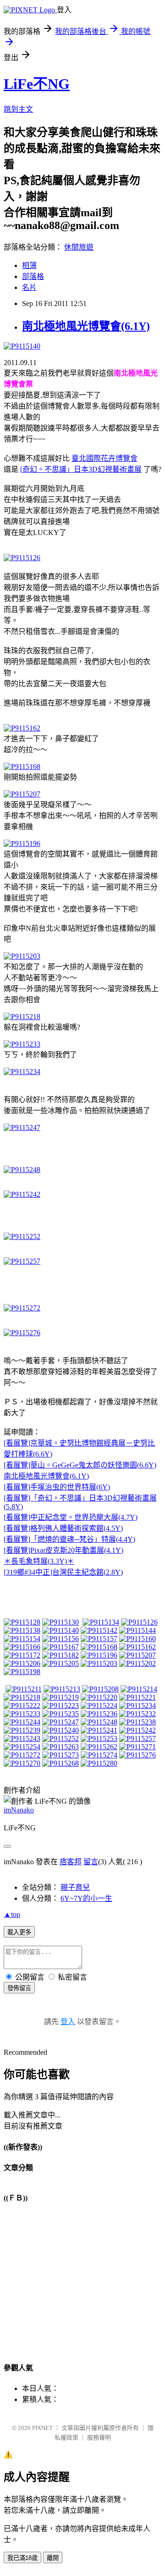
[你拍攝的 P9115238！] (137, 1722)
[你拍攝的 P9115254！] (22, 1747)
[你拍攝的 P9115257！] (137, 1738)
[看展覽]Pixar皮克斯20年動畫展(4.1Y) (63, 1550)
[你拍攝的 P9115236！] (99, 1714)
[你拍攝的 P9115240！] (60, 1730)
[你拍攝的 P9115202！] (137, 1663)
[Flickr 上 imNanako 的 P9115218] (22, 1017)
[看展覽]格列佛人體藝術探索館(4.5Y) (63, 1528)
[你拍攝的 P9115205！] (60, 1663)
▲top (12, 1914)
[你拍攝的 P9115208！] (100, 1689)
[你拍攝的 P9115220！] (99, 1697)
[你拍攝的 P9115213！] (62, 1689)
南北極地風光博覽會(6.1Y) (86, 326)
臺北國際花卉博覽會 (104, 458)
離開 (53, 2558)
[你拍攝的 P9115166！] (22, 1647)
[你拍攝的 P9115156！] (60, 1639)
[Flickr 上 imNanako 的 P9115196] (22, 843)
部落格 (33, 276)
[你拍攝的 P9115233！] (22, 1714)
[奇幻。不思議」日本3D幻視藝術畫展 (81, 469)
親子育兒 (75, 1887)
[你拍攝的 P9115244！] (22, 1722)
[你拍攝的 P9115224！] (99, 1706)
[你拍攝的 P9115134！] (101, 1622)
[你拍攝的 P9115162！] (137, 1647)
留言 (91, 1862)
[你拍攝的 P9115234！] (137, 1706)
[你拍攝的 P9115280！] (99, 1763)
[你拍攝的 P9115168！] (99, 1647)
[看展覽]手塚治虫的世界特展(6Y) (57, 1487)
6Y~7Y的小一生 (86, 1898)
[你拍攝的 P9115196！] (99, 1655)
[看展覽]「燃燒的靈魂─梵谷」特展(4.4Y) (69, 1539)
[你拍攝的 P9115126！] (139, 1622)
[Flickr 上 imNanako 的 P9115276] (22, 1333)
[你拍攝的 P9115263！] (60, 1747)
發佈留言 (19, 1988)
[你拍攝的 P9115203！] (99, 1663)
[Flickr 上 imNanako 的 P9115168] (22, 767)
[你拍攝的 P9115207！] (137, 1655)
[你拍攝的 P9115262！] (99, 1747)
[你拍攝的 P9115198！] (22, 1672)
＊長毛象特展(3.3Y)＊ (39, 1561)
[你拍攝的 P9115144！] (137, 1630)
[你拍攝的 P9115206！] (22, 1663)
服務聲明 (99, 2437)
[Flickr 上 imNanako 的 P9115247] (22, 1127)
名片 (29, 287)
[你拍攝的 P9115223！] (60, 1706)
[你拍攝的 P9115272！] (22, 1755)
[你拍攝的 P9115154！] (22, 1639)
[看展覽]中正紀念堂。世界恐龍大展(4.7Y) (71, 1517)
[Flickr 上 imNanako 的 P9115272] (22, 1308)
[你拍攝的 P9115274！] (99, 1755)
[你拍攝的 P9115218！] (22, 1697)
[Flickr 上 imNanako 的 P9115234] (22, 1072)
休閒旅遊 (79, 247)
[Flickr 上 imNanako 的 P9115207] (22, 794)
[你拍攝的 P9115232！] (137, 1714)
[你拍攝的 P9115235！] (60, 1714)
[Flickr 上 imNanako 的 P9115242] (22, 1194)
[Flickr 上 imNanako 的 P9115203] (22, 956)
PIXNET (42, 2428)
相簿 (29, 265)
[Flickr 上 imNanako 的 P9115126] (22, 558)
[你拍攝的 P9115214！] (139, 1689)
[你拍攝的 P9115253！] (99, 1738)
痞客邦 (71, 1862)
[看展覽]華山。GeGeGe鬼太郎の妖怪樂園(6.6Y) (80, 1465)
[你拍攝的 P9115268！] (60, 1763)
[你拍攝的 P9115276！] (137, 1755)
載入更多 (19, 1932)
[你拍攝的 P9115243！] (22, 1738)
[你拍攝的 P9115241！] (99, 1730)
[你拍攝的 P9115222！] (22, 1706)
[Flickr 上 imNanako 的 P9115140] (22, 346)
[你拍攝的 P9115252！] (60, 1738)
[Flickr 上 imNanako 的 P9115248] (22, 1170)
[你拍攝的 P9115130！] (60, 1622)
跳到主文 (18, 109)
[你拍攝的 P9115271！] (137, 1747)
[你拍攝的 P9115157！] (99, 1639)
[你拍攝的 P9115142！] (99, 1630)
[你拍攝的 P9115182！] (60, 1655)
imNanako (19, 1810)
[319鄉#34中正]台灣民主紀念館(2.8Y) (63, 1572)
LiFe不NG (37, 84)
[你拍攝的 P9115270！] (22, 1763)
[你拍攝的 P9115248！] (99, 1722)
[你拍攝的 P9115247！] (60, 1722)
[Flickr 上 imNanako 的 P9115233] (22, 1044)
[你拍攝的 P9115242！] (137, 1730)
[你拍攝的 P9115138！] (22, 1630)
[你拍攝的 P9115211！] (24, 1689)
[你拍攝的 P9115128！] (22, 1622)
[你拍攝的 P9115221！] (137, 1697)
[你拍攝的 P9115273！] (60, 1755)
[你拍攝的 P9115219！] (60, 1697)
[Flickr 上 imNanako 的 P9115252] (22, 1236)
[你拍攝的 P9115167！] (60, 1647)
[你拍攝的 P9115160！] (137, 1639)
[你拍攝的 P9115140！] (60, 1630)
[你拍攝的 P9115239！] (22, 1730)
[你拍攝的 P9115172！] (22, 1655)
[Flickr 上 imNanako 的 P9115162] (22, 728)
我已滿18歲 (22, 2558)
